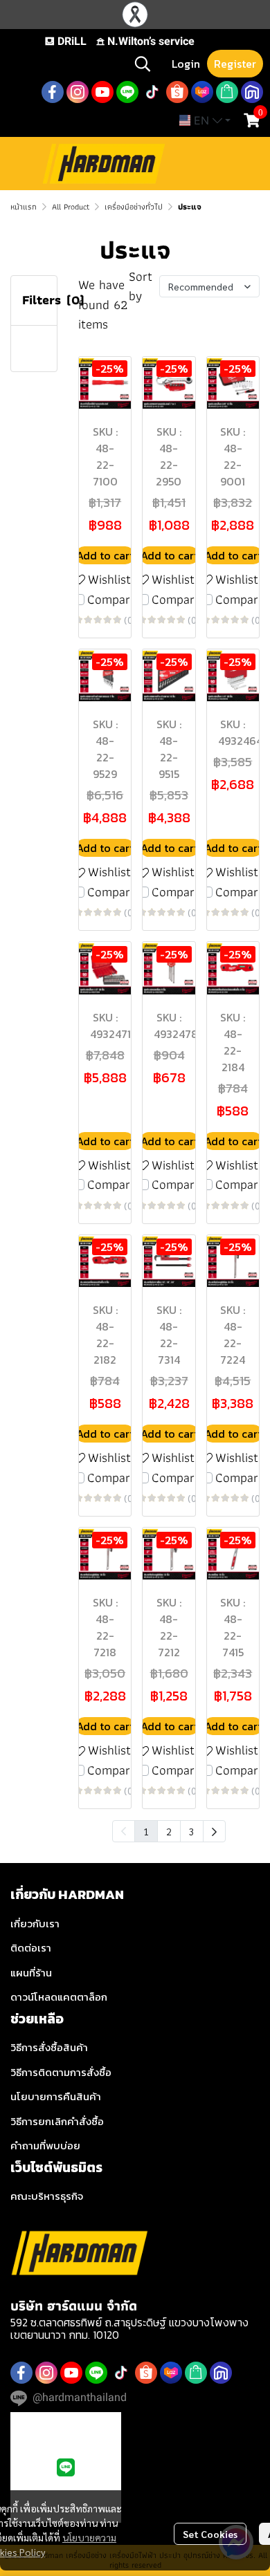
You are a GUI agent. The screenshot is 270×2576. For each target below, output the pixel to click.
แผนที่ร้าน (31, 1973)
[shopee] (177, 92)
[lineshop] (227, 92)
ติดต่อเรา (31, 1948)
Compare (112, 600)
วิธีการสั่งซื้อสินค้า (49, 2047)
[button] (143, 64)
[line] (127, 92)
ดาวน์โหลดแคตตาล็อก (59, 1997)
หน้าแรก (24, 206)
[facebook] (53, 92)
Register (235, 64)
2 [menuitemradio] (169, 1831)
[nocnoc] (252, 92)
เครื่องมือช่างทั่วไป (134, 206)
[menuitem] (214, 1831)
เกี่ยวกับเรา (35, 1924)
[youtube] (102, 92)
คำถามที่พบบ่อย (45, 2146)
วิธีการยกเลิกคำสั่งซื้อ (57, 2121)
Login (186, 64)
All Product (71, 206)
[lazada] (202, 92)
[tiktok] (152, 92)
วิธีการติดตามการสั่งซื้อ (61, 2072)
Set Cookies (210, 2534)
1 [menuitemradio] (146, 1831)
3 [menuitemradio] (192, 1831)
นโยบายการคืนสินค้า (56, 2096)
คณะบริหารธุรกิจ (47, 2196)
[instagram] (78, 92)
